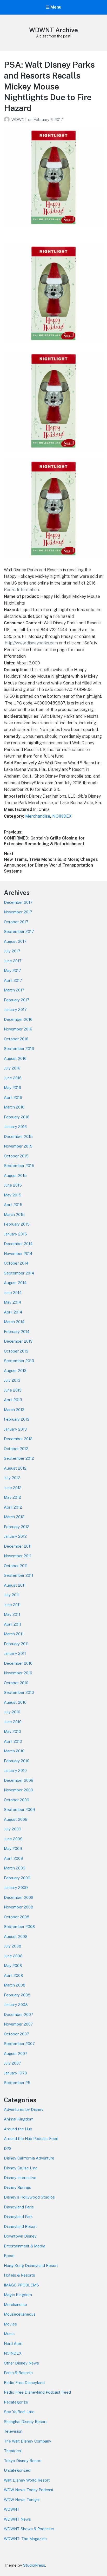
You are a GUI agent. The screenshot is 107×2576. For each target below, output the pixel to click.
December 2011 (18, 1546)
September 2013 (19, 1361)
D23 (8, 2148)
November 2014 (18, 1254)
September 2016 (19, 1049)
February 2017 (17, 1000)
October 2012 (16, 1449)
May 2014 (12, 1302)
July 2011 (12, 1595)
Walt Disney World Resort (27, 2480)
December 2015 (18, 1136)
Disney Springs (18, 2187)
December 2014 (18, 1244)
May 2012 (12, 1497)
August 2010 (15, 1702)
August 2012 (15, 1468)
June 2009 (13, 1839)
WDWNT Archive (53, 30)
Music (9, 2334)
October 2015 (16, 1156)
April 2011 (13, 1624)
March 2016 (14, 1107)
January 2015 (15, 1234)
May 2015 (13, 1195)
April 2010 (13, 1741)
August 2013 (15, 1371)
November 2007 (18, 2024)
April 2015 (13, 1205)
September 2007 (19, 2044)
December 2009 (19, 1780)
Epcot (9, 2256)
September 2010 (19, 1692)
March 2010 (14, 1751)
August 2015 (15, 1175)
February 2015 (17, 1224)
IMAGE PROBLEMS (21, 2285)
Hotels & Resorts (19, 2275)
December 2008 (19, 1897)
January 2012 (15, 1536)
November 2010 (18, 1673)
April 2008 (14, 1975)
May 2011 (12, 1614)
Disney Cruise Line (21, 2168)
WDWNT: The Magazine (25, 2539)
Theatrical (13, 2451)
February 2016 (17, 1117)
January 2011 (15, 1653)
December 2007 (19, 2014)
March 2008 (15, 1985)
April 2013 (13, 1400)
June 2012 (13, 1488)
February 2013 (17, 1419)
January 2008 (16, 2005)
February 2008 (17, 1995)
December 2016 (18, 1019)
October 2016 (16, 1039)
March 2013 (14, 1410)
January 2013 (15, 1429)
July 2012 (12, 1478)
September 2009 (19, 1809)
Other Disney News (21, 2363)
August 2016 (15, 1058)
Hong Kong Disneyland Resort (31, 2266)
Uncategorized (17, 2470)
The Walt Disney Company (28, 2441)
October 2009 (17, 1800)
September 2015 (19, 1166)
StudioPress (34, 2565)
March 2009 (15, 1868)
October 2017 (16, 922)
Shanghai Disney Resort (25, 2422)
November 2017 (18, 912)
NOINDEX (62, 816)
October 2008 (17, 1917)
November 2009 (19, 1790)
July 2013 (12, 1380)
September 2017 (19, 931)
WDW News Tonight (22, 2500)
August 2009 (16, 1819)
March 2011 (14, 1634)
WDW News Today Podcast (29, 2490)
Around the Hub (18, 2129)
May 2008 (13, 1966)
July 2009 (13, 1829)
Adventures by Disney (24, 2109)
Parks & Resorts (18, 2373)
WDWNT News (17, 2519)
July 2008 (13, 1946)
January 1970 (15, 2073)
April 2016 (13, 1097)
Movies (10, 2324)
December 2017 (18, 902)
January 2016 (15, 1127)
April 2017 (13, 980)
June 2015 (13, 1185)
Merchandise (38, 816)
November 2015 (18, 1146)
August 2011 (15, 1585)
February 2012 (17, 1527)
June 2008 (13, 1956)
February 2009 (17, 1878)
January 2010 (15, 1770)
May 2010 (12, 1731)
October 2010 (16, 1683)
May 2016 (12, 1088)
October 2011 (16, 1566)
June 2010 (13, 1722)
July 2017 (12, 951)
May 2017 (12, 970)
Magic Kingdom (18, 2295)
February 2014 (17, 1332)
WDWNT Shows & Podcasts (29, 2529)
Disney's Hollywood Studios (29, 2197)
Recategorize (16, 2402)
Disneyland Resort (21, 2226)
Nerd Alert (13, 2344)
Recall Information (21, 590)
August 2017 (15, 941)
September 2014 (19, 1273)
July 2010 (12, 1712)
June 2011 (12, 1605)
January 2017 (15, 1010)
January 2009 (16, 1888)
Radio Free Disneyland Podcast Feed (37, 2392)
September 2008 (19, 1927)
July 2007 (12, 2063)
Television (13, 2431)
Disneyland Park (18, 2217)
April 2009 (14, 1858)
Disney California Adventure (29, 2158)
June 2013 (13, 1390)
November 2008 (19, 1907)
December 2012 (18, 1439)
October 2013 (16, 1351)
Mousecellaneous (20, 2314)
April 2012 (13, 1507)
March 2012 (14, 1517)
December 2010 (18, 1663)
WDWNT (20, 120)
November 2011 (18, 1556)
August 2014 (15, 1283)
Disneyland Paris (19, 2207)
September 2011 (19, 1575)
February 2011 (16, 1644)
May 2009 (13, 1848)
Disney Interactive (20, 2178)
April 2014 (13, 1312)
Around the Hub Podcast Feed (31, 2139)
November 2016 (18, 1029)
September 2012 (19, 1458)
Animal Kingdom (19, 2119)
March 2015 (14, 1215)
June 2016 (13, 1078)
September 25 (17, 2083)
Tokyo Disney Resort (23, 2461)
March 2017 (14, 990)
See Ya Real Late (19, 2412)
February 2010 (17, 1761)
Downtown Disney (20, 2236)
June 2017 (13, 961)
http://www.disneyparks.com (31, 643)
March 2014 (14, 1322)
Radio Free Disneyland (24, 2383)
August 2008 (16, 1936)
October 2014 (16, 1263)
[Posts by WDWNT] (8, 120)
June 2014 (13, 1293)
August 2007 (16, 2053)
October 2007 (16, 2034)
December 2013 (18, 1341)
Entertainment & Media (25, 2246)
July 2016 (12, 1068)
